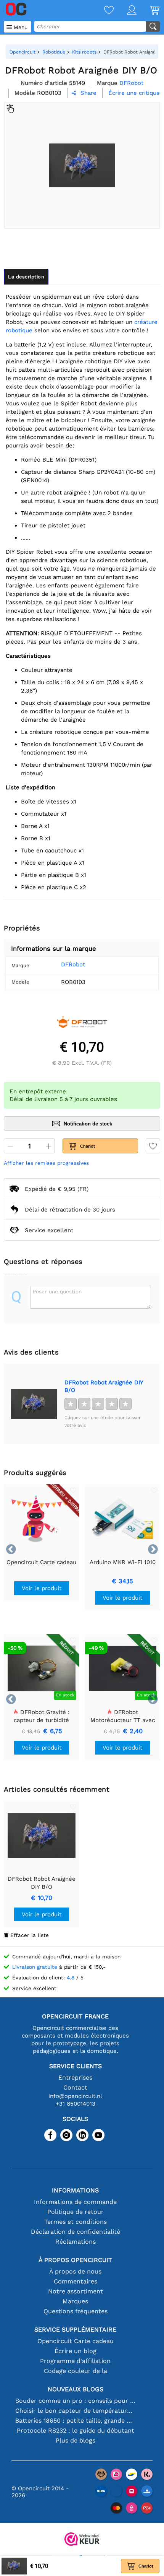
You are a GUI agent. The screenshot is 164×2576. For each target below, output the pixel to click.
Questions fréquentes (76, 2311)
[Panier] (148, 11)
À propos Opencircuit (75, 2260)
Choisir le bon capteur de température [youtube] (75, 2411)
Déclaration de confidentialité (76, 2232)
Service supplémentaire (75, 2330)
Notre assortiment (76, 2291)
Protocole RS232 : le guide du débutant (76, 2430)
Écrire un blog (76, 2351)
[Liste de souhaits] (102, 11)
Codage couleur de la (76, 2371)
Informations (75, 2190)
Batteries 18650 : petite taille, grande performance (75, 2421)
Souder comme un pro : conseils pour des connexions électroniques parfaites (75, 2401)
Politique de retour (76, 2212)
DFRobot (73, 964)
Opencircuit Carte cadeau (76, 2341)
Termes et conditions (76, 2222)
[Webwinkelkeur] (82, 2540)
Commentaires (76, 2281)
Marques (75, 2301)
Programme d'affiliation (75, 2361)
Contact (75, 2087)
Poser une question (57, 1291)
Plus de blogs (76, 2440)
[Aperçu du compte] (125, 11)
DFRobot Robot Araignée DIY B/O (104, 1386)
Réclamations (76, 2242)
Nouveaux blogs (76, 2389)
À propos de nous (75, 2271)
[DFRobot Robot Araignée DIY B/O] (34, 1404)
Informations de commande (75, 2202)
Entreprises (75, 2078)
